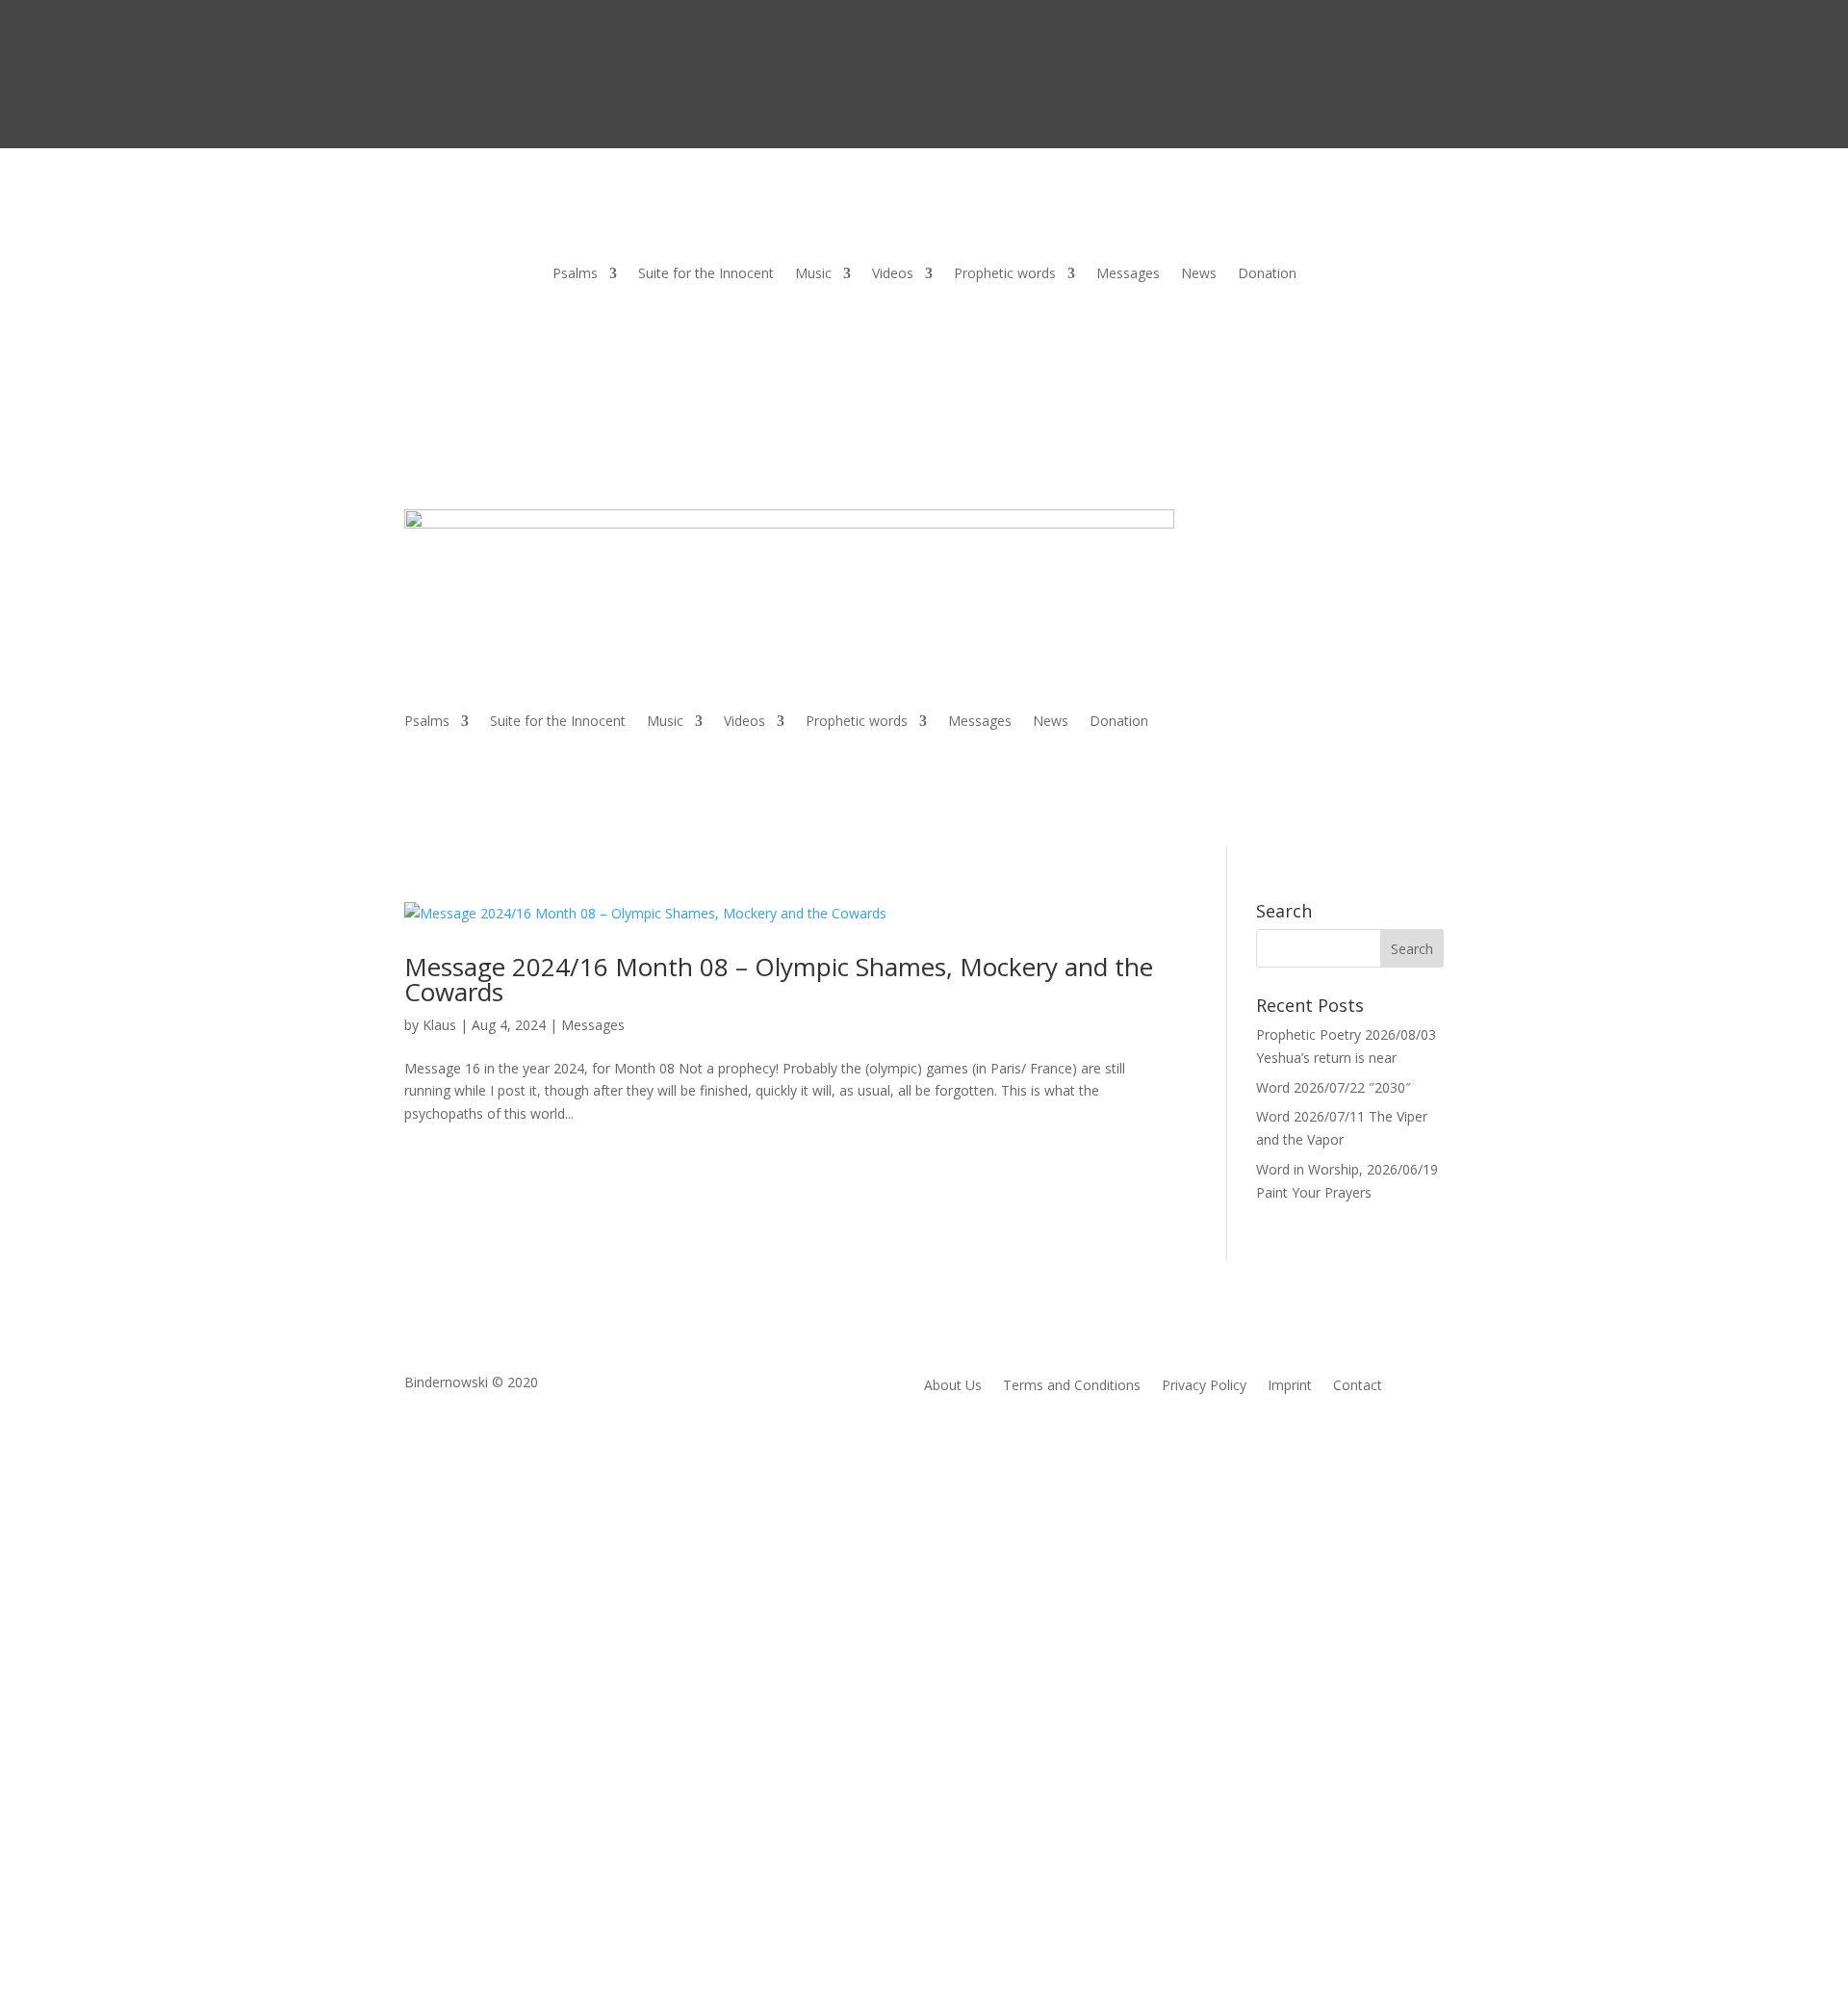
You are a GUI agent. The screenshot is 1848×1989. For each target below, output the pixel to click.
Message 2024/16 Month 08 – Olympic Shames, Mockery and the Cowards (779, 979)
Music (813, 274)
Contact (1358, 1386)
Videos (893, 274)
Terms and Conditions (1072, 1386)
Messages (1128, 274)
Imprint (1290, 1386)
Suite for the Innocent (706, 274)
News (1199, 274)
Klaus (439, 1025)
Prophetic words (1005, 274)
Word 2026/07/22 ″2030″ (1334, 1087)
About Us (953, 1386)
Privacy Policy (1204, 1386)
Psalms (575, 274)
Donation (1267, 274)
